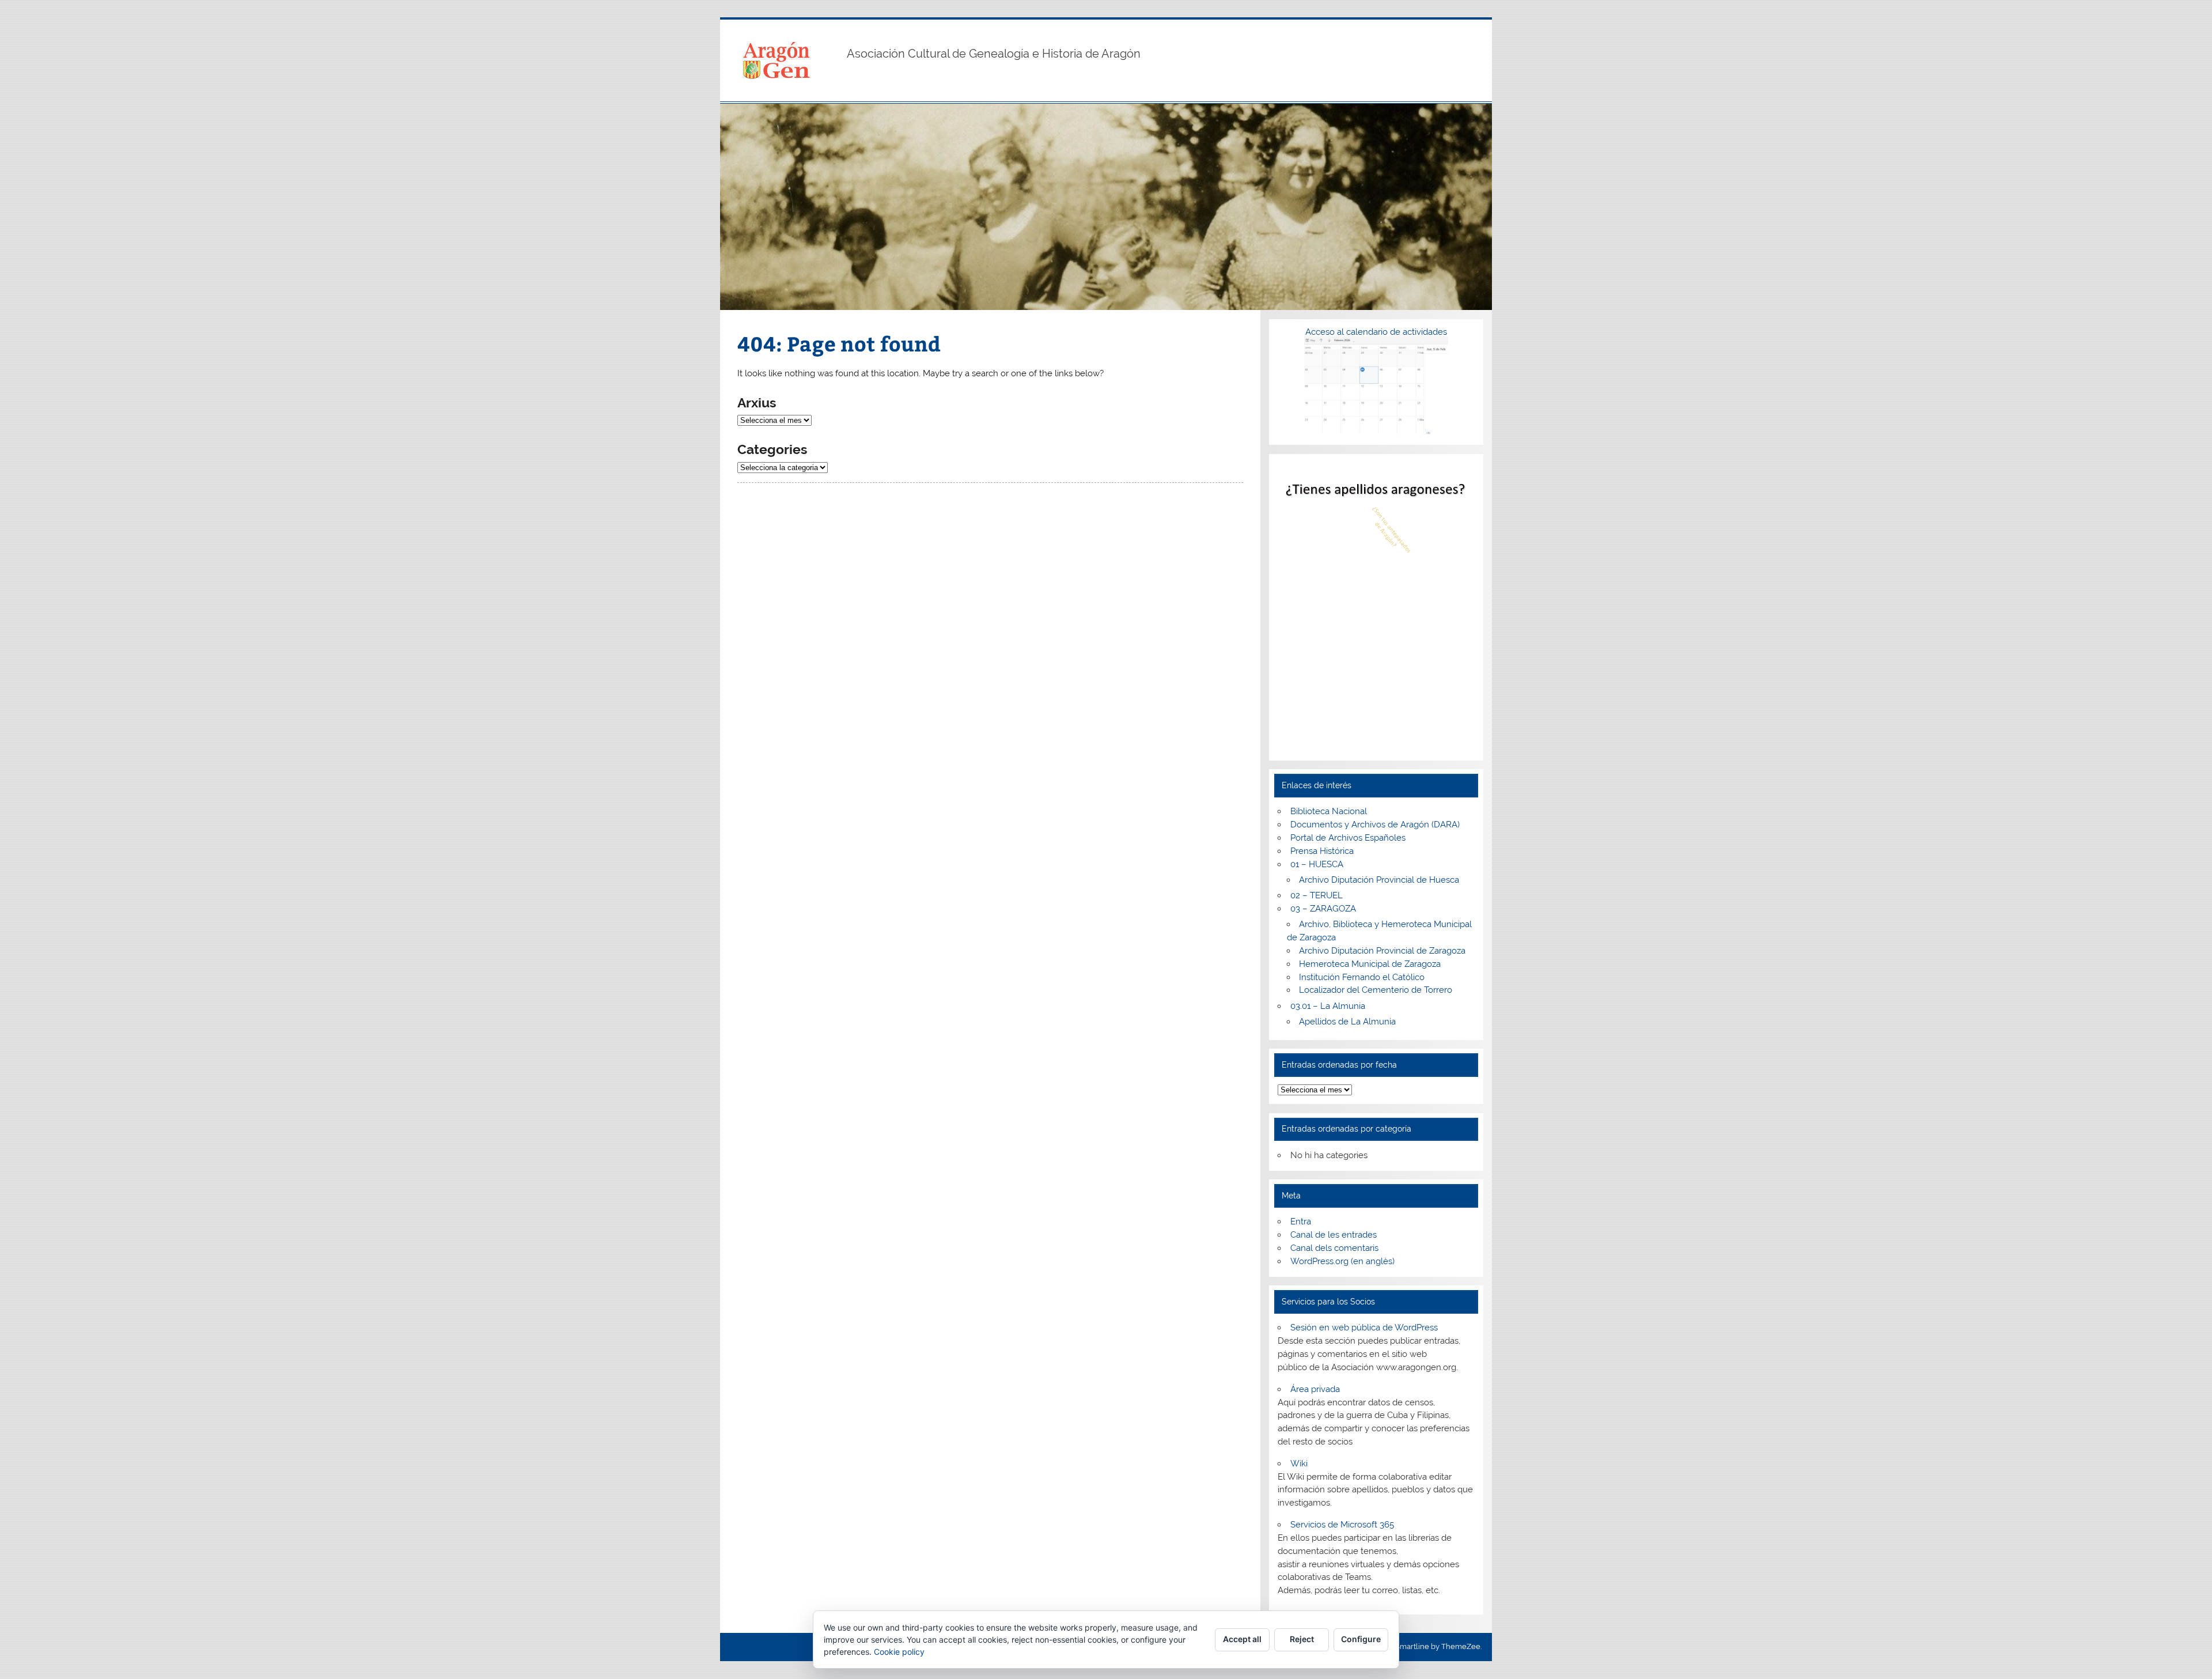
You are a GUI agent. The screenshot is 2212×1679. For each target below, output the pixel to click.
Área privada (1315, 1389)
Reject (1302, 1639)
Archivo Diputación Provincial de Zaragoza (1382, 951)
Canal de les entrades (1334, 1235)
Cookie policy (899, 1652)
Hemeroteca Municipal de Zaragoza (1370, 964)
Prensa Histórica (1322, 851)
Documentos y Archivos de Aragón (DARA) (1375, 825)
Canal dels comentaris (1334, 1248)
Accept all (1242, 1639)
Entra (1301, 1222)
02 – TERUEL (1317, 895)
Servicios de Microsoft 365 (1342, 1525)
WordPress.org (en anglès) (1342, 1261)
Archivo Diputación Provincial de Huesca (1379, 880)
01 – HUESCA (1317, 864)
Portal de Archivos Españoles (1348, 838)
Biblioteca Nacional (1329, 811)
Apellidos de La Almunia (1347, 1022)
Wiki (1299, 1464)
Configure (1361, 1639)
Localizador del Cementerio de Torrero (1376, 990)
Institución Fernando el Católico (1362, 977)
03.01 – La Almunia (1328, 1006)
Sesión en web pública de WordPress (1364, 1328)
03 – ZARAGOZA (1323, 909)
